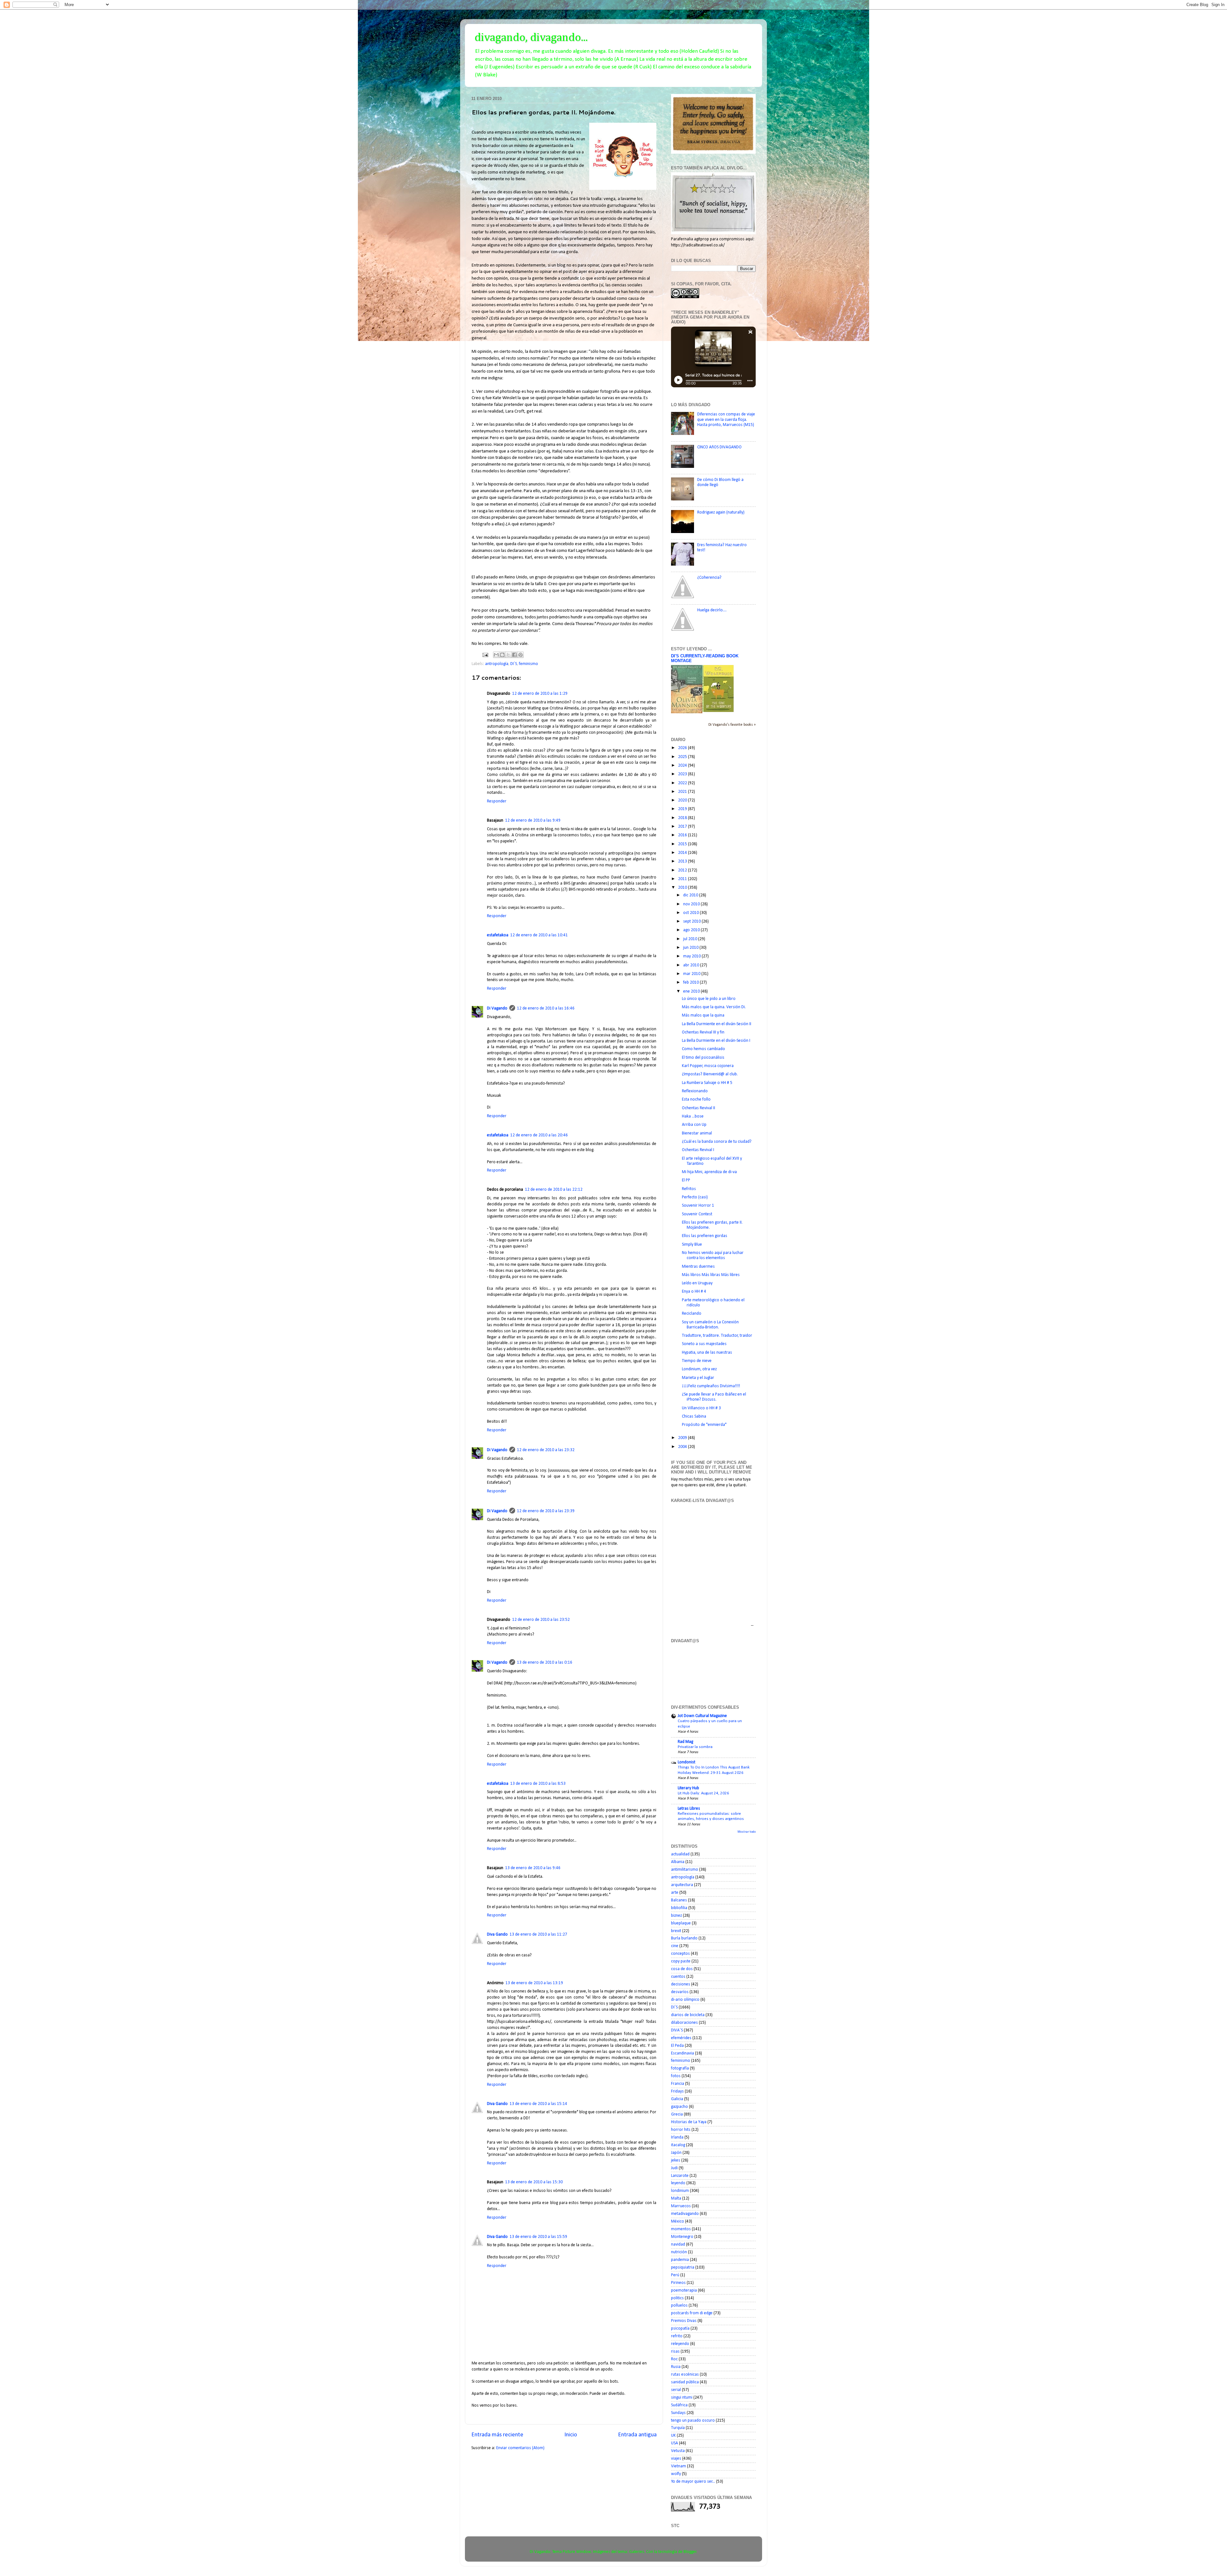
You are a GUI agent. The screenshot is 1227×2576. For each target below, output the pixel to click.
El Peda (677, 2046)
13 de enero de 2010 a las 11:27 (538, 1934)
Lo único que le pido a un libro (709, 999)
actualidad (680, 1854)
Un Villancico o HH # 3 (701, 1408)
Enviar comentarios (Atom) (520, 2448)
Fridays (677, 2091)
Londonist (687, 1762)
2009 (683, 1438)
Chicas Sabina (694, 1416)
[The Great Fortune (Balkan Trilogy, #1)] (687, 712)
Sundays (678, 2413)
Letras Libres (689, 1809)
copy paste (681, 1961)
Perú (675, 2275)
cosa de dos (682, 1969)
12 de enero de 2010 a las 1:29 (540, 694)
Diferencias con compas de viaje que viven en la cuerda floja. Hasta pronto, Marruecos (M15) (726, 419)
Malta (676, 2198)
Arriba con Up (694, 1125)
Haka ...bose (693, 1116)
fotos (676, 2076)
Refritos (689, 1189)
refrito (677, 2336)
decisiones (681, 1984)
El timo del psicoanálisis (703, 1058)
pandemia (680, 2260)
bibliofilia (679, 1908)
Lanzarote (680, 2176)
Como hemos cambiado (703, 1049)
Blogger (690, 2552)
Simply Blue (692, 1245)
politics (677, 2298)
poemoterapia (684, 2290)
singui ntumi (682, 2398)
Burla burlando (684, 1938)
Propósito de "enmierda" (704, 1425)
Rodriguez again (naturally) (721, 512)
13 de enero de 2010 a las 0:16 (545, 1663)
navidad (678, 2244)
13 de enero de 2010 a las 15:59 (538, 2237)
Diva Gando (497, 1934)
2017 (683, 827)
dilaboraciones (684, 2023)
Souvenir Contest (697, 1214)
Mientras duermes (698, 1267)
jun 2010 (691, 948)
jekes (676, 2160)
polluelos (679, 2305)
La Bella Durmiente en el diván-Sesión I (716, 1041)
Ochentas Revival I (698, 1150)
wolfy (676, 2474)
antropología (497, 664)
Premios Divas (684, 2321)
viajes (676, 2459)
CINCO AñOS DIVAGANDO (719, 447)
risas (675, 2352)
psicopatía (680, 2328)
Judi (674, 2168)
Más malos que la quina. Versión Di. (714, 1007)
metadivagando (685, 2214)
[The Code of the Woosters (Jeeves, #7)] (718, 711)
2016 (683, 835)
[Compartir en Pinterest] (521, 655)
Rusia (676, 2367)
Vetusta (678, 2451)
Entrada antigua (637, 2435)
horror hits (681, 2130)
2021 (683, 792)
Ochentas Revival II (698, 1108)
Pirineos (678, 2283)
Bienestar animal (697, 1133)
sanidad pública (685, 2382)
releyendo (680, 2344)
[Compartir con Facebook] (514, 655)
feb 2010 (691, 982)
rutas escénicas (685, 2375)
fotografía (680, 2068)
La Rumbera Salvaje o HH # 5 (707, 1083)
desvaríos (680, 1992)
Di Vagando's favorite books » (732, 725)
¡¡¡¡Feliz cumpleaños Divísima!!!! (711, 1386)
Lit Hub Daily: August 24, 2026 (703, 1793)
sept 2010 (692, 921)
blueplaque (681, 1923)
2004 (683, 1447)
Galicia (677, 2099)
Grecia (677, 2114)
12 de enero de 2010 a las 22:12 (554, 1190)
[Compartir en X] (508, 655)
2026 (683, 748)
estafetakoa (498, 935)
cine (675, 1946)
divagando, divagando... (531, 38)
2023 (683, 774)
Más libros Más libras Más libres (711, 1275)
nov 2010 (692, 904)
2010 (683, 888)
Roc (674, 2359)
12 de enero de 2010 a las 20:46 (539, 1135)
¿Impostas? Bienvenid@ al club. (710, 1074)
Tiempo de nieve (697, 1361)
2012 (683, 870)
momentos (681, 2229)
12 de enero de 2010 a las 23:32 (546, 1450)
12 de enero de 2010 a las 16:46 (546, 1008)
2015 (683, 844)
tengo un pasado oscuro (693, 2421)
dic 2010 (691, 895)
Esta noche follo (696, 1099)
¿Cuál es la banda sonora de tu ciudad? (717, 1142)
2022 (683, 783)
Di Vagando (497, 1008)
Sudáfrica (679, 2405)
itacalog (678, 2145)
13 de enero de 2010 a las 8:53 (538, 1784)
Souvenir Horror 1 (698, 1206)
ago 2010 (692, 930)
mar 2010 (692, 974)
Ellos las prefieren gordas (705, 1236)
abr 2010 (692, 965)
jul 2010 (691, 939)
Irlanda (677, 2137)
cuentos (678, 1977)
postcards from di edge (692, 2313)
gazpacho (679, 2107)
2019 (683, 809)
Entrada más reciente (497, 2435)
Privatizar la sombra (695, 1747)
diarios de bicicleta (688, 2015)
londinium (680, 2191)
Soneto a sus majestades (704, 1344)
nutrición (679, 2252)
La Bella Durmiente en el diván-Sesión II (717, 1024)
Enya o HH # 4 (694, 1292)
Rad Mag (685, 1742)
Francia (678, 2084)
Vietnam (679, 2466)
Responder (497, 801)
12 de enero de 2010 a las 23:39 (546, 1511)
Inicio (571, 2435)
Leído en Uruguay (697, 1283)
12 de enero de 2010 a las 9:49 (533, 820)
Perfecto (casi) (695, 1197)
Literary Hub (688, 1788)
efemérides (681, 2038)
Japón (676, 2153)
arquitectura (682, 1885)
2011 (683, 879)
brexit (676, 1931)
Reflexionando (695, 1091)
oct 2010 (691, 913)
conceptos (680, 1954)
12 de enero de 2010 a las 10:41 (539, 935)
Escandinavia (683, 2053)
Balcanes (679, 1900)
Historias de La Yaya (689, 2122)
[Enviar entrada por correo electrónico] (485, 655)
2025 (683, 757)
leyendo (678, 2183)
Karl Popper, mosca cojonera (708, 1066)
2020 (683, 800)
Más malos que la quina (703, 1015)
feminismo (529, 664)
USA (675, 2443)
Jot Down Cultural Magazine (702, 1716)
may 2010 (692, 956)
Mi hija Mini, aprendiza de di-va (709, 1172)
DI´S (514, 664)
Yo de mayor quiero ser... (693, 2482)
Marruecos (681, 2206)
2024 (683, 766)
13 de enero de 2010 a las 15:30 (534, 2182)
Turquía (678, 2428)
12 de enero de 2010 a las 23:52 (541, 1620)
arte (675, 1893)
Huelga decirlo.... (712, 610)
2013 (683, 861)
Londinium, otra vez (699, 1369)
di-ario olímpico (685, 2000)
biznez (676, 1916)
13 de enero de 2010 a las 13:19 (534, 1983)
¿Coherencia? (709, 578)
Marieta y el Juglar (698, 1378)
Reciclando (692, 1314)
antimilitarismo (685, 1870)
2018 (683, 818)
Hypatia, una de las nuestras (707, 1353)
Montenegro (682, 2237)
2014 (683, 853)
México (678, 2221)
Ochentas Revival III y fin (703, 1032)
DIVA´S (677, 2030)
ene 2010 (692, 991)
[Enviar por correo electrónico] (496, 655)
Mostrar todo (747, 1832)
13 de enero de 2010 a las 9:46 (533, 1868)
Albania (678, 1862)
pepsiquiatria (683, 2267)
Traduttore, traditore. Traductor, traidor (717, 1336)
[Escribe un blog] (502, 655)
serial (676, 2390)
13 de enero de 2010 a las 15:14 (538, 2104)
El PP (686, 1180)
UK (673, 2436)
